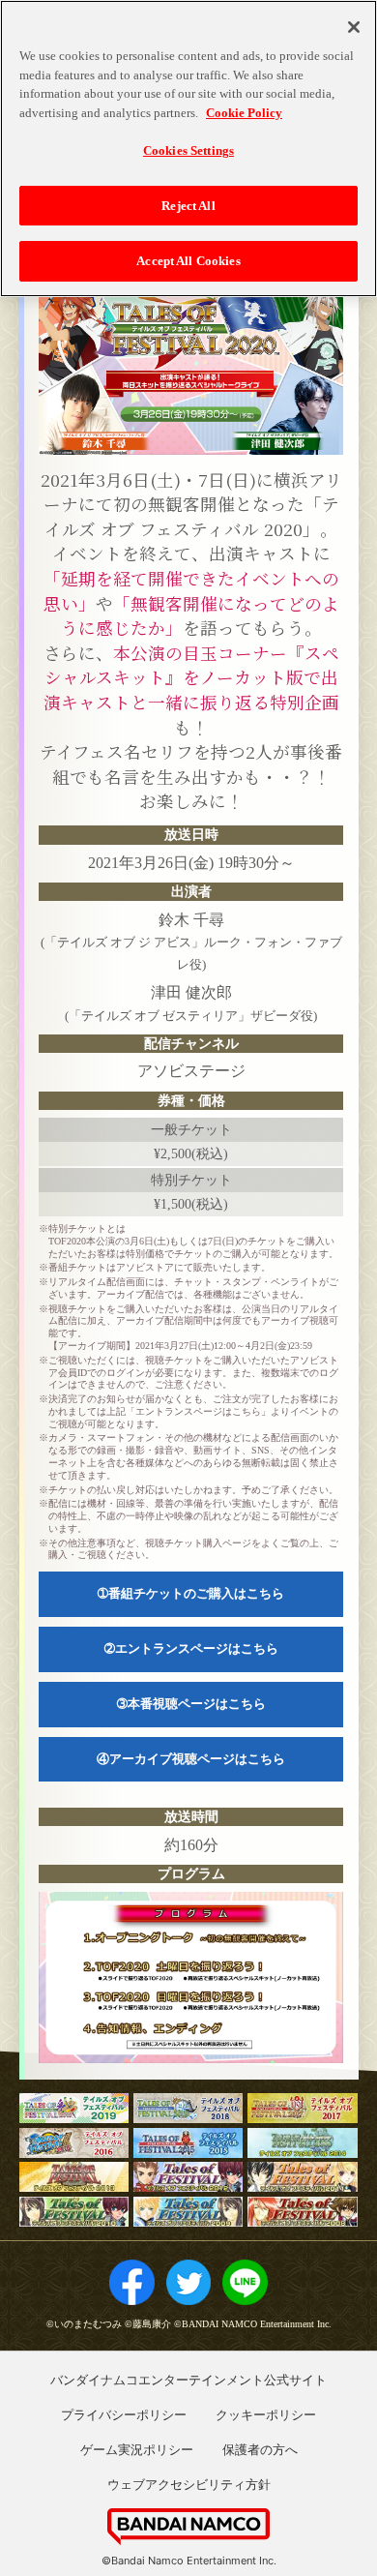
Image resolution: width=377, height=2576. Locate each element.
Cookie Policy (244, 113)
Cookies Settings (188, 150)
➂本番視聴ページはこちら (191, 1704)
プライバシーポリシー (124, 2414)
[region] (188, 149)
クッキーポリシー (266, 2414)
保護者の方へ (260, 2449)
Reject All (188, 206)
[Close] (354, 27)
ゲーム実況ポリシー (137, 2449)
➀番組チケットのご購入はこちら (191, 1594)
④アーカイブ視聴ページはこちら (191, 1759)
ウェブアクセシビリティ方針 (189, 2484)
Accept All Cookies (188, 261)
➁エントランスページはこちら (191, 1649)
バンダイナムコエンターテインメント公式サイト (188, 2380)
